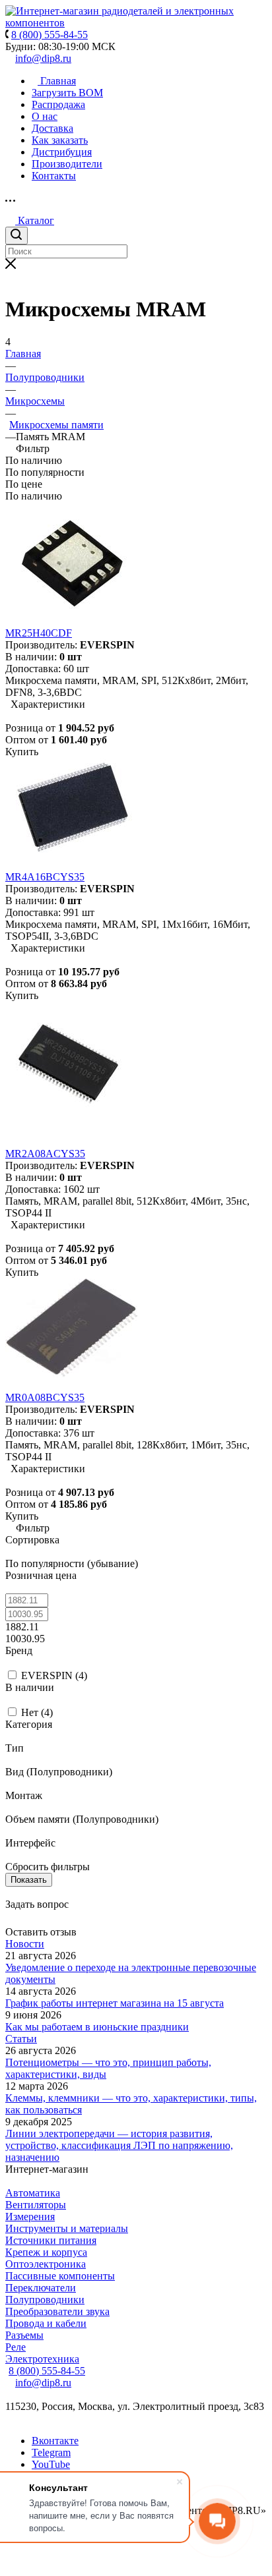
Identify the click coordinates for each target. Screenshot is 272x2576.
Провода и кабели (46, 2323)
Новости (25, 1944)
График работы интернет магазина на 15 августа (115, 2003)
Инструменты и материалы (67, 2228)
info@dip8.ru (43, 58)
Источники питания (51, 2240)
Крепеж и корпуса (46, 2252)
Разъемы (24, 2335)
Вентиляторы (36, 2205)
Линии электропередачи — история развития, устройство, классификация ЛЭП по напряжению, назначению (119, 2145)
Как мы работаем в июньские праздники (97, 2027)
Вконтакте (55, 2441)
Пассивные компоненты (60, 2276)
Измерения (30, 2217)
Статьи (21, 2039)
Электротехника (42, 2359)
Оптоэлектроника (46, 2264)
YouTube (51, 2464)
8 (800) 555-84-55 (47, 2371)
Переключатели (41, 2288)
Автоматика (33, 2193)
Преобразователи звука (57, 2311)
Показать (29, 1880)
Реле (16, 2347)
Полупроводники (45, 2300)
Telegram (51, 2452)
